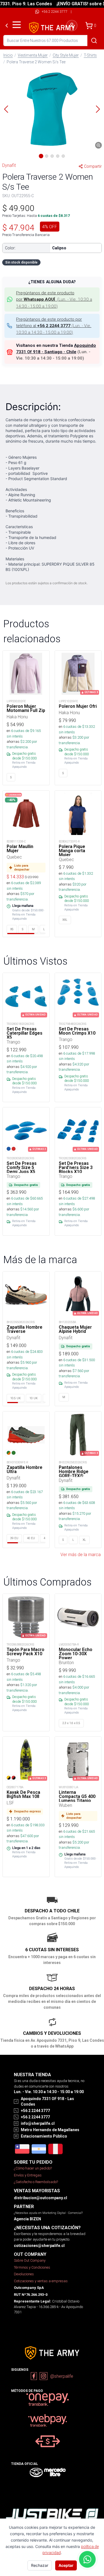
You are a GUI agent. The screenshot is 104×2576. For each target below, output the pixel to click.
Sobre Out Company (30, 2260)
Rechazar (40, 2565)
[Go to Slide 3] (52, 156)
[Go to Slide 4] (58, 156)
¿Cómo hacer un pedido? (33, 2168)
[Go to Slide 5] (63, 156)
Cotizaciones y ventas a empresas (41, 2281)
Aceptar (66, 2565)
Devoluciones (24, 2274)
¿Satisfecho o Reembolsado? (36, 2182)
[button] (52, 109)
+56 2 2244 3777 (54, 12)
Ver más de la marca (81, 1554)
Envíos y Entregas (28, 2175)
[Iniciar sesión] (72, 26)
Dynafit (9, 165)
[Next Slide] (98, 109)
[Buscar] (94, 41)
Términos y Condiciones (32, 2267)
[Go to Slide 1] (41, 156)
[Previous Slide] (6, 109)
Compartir (93, 166)
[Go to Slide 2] (47, 156)
